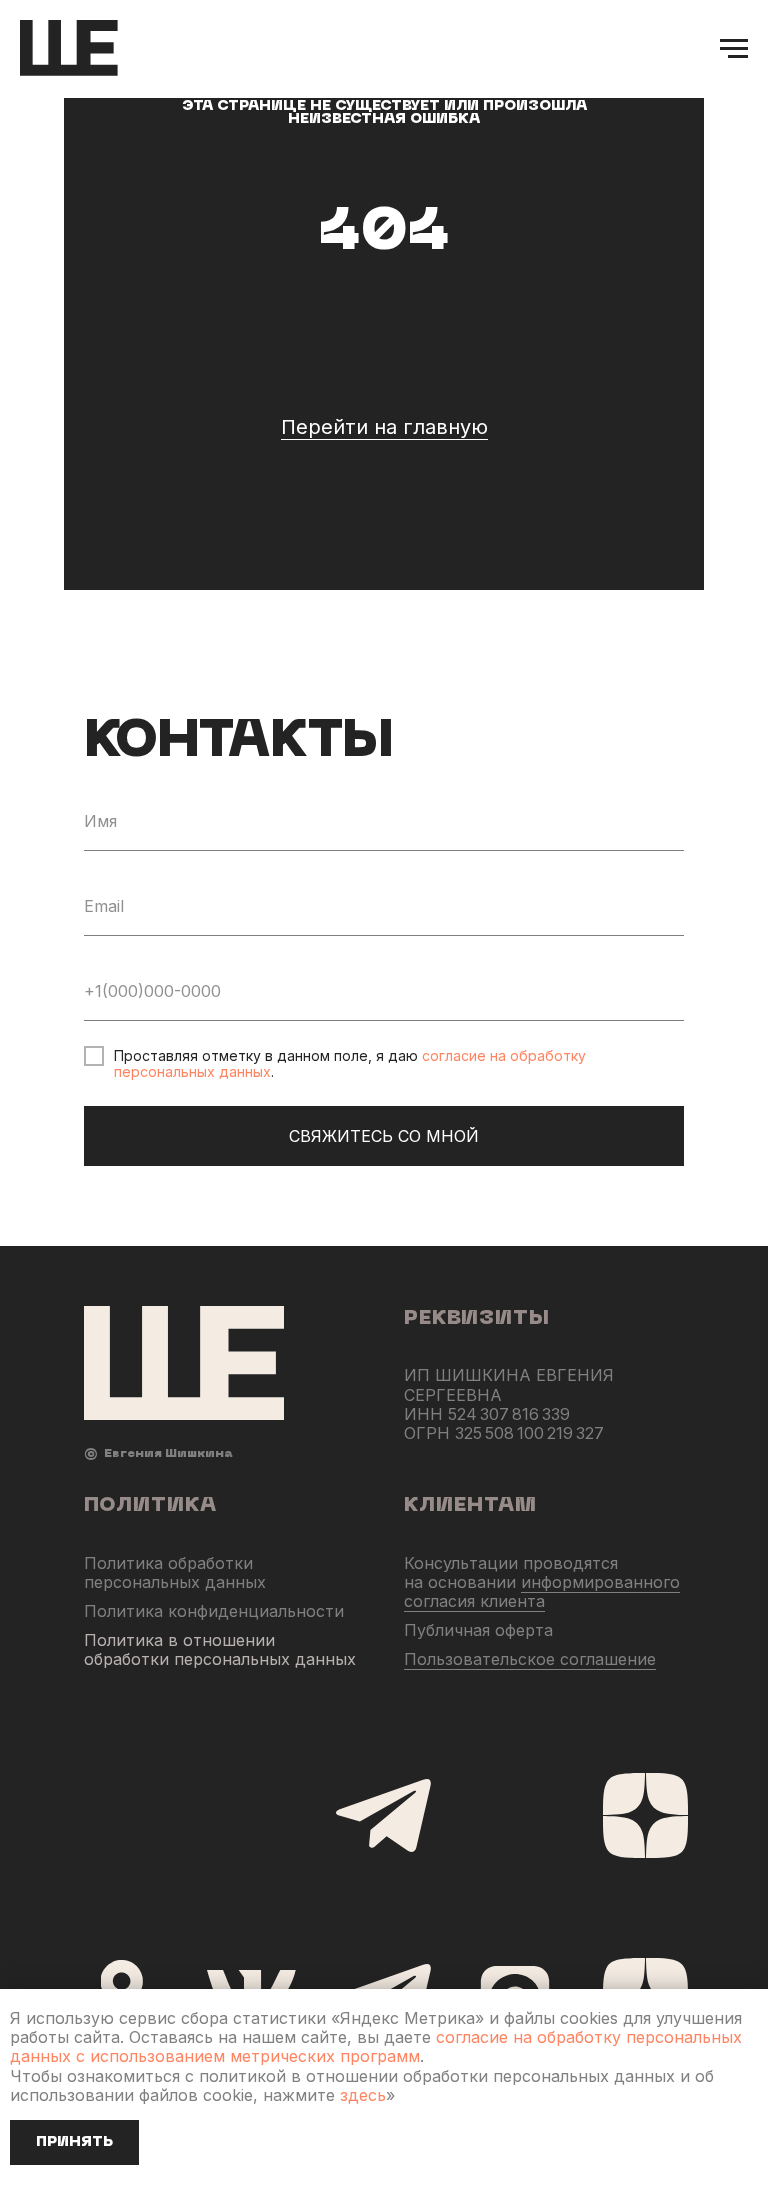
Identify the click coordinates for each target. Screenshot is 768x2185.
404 (384, 456)
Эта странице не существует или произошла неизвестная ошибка (384, 334)
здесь (363, 2095)
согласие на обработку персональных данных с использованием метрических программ (376, 2046)
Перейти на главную (384, 648)
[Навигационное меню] (734, 49)
